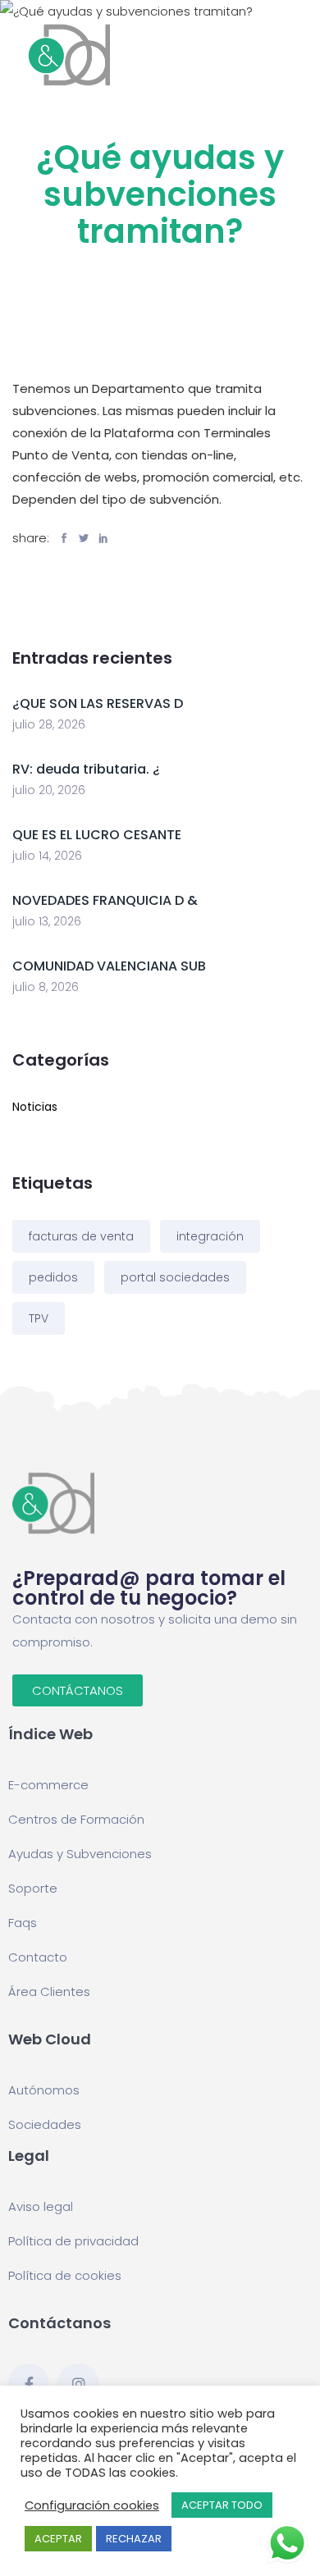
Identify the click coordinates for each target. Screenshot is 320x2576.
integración (210, 1236)
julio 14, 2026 (47, 856)
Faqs (23, 1923)
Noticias (35, 1107)
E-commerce (48, 1785)
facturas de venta (81, 1236)
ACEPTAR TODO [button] (222, 2505)
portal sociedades (175, 1277)
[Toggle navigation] (298, 55)
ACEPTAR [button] (58, 2539)
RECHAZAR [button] (134, 2539)
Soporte (33, 1888)
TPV (39, 1318)
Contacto (38, 1957)
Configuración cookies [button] (92, 2505)
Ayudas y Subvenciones (80, 1854)
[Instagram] (78, 2384)
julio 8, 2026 (46, 987)
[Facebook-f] (29, 2384)
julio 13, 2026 (47, 921)
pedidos (53, 1277)
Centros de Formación (76, 1819)
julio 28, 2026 (49, 724)
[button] (78, 1690)
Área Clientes (49, 1991)
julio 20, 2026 (49, 790)
